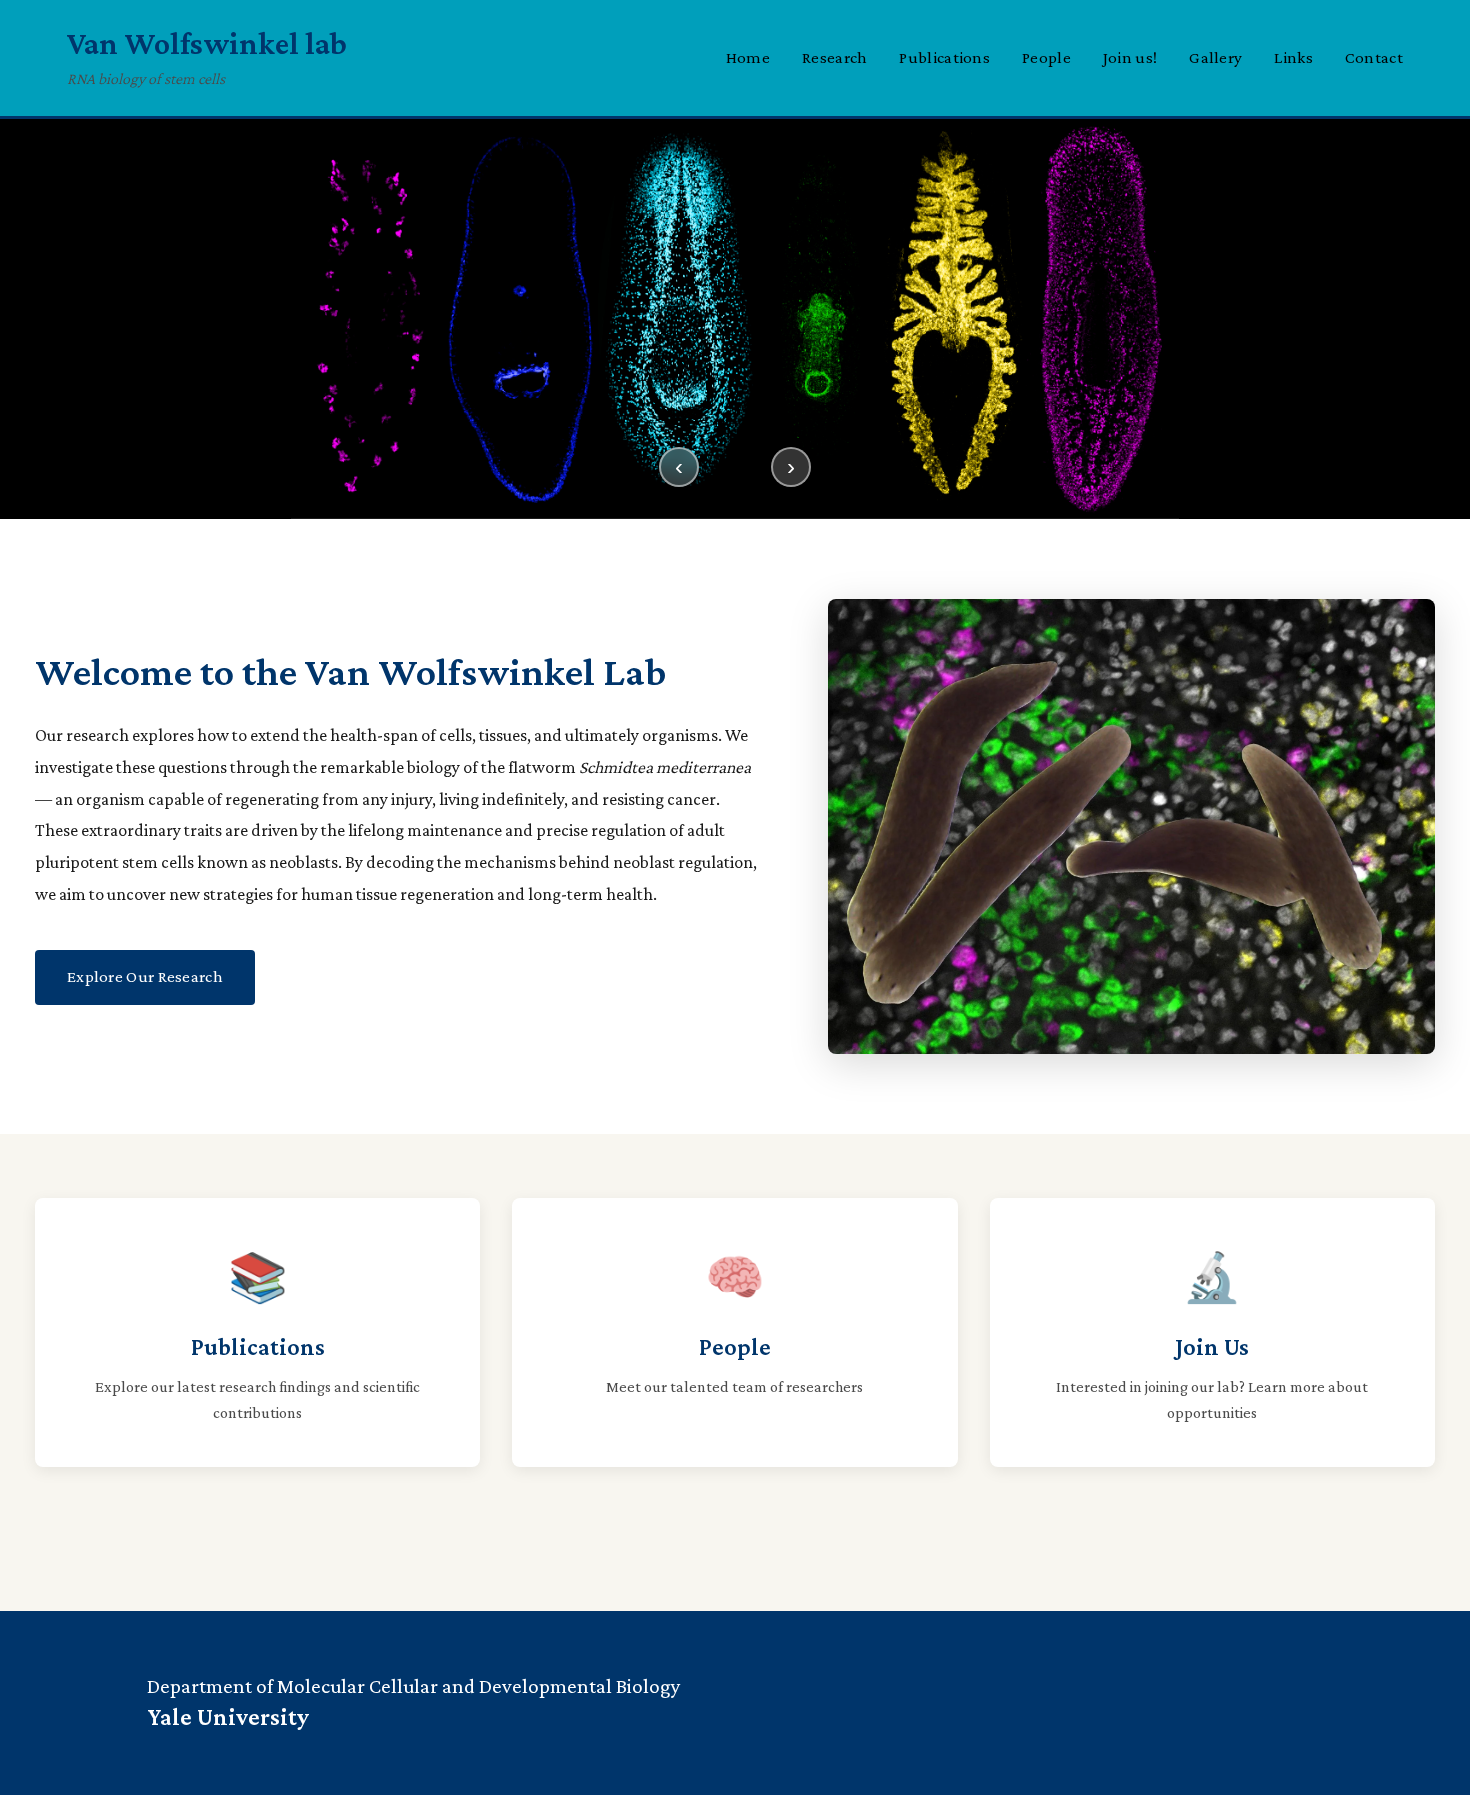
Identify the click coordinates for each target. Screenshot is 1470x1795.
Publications (944, 57)
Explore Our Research (145, 976)
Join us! (1130, 57)
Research (834, 57)
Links (1293, 57)
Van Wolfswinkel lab (207, 43)
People (1046, 57)
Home (748, 57)
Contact (1374, 57)
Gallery (1215, 57)
